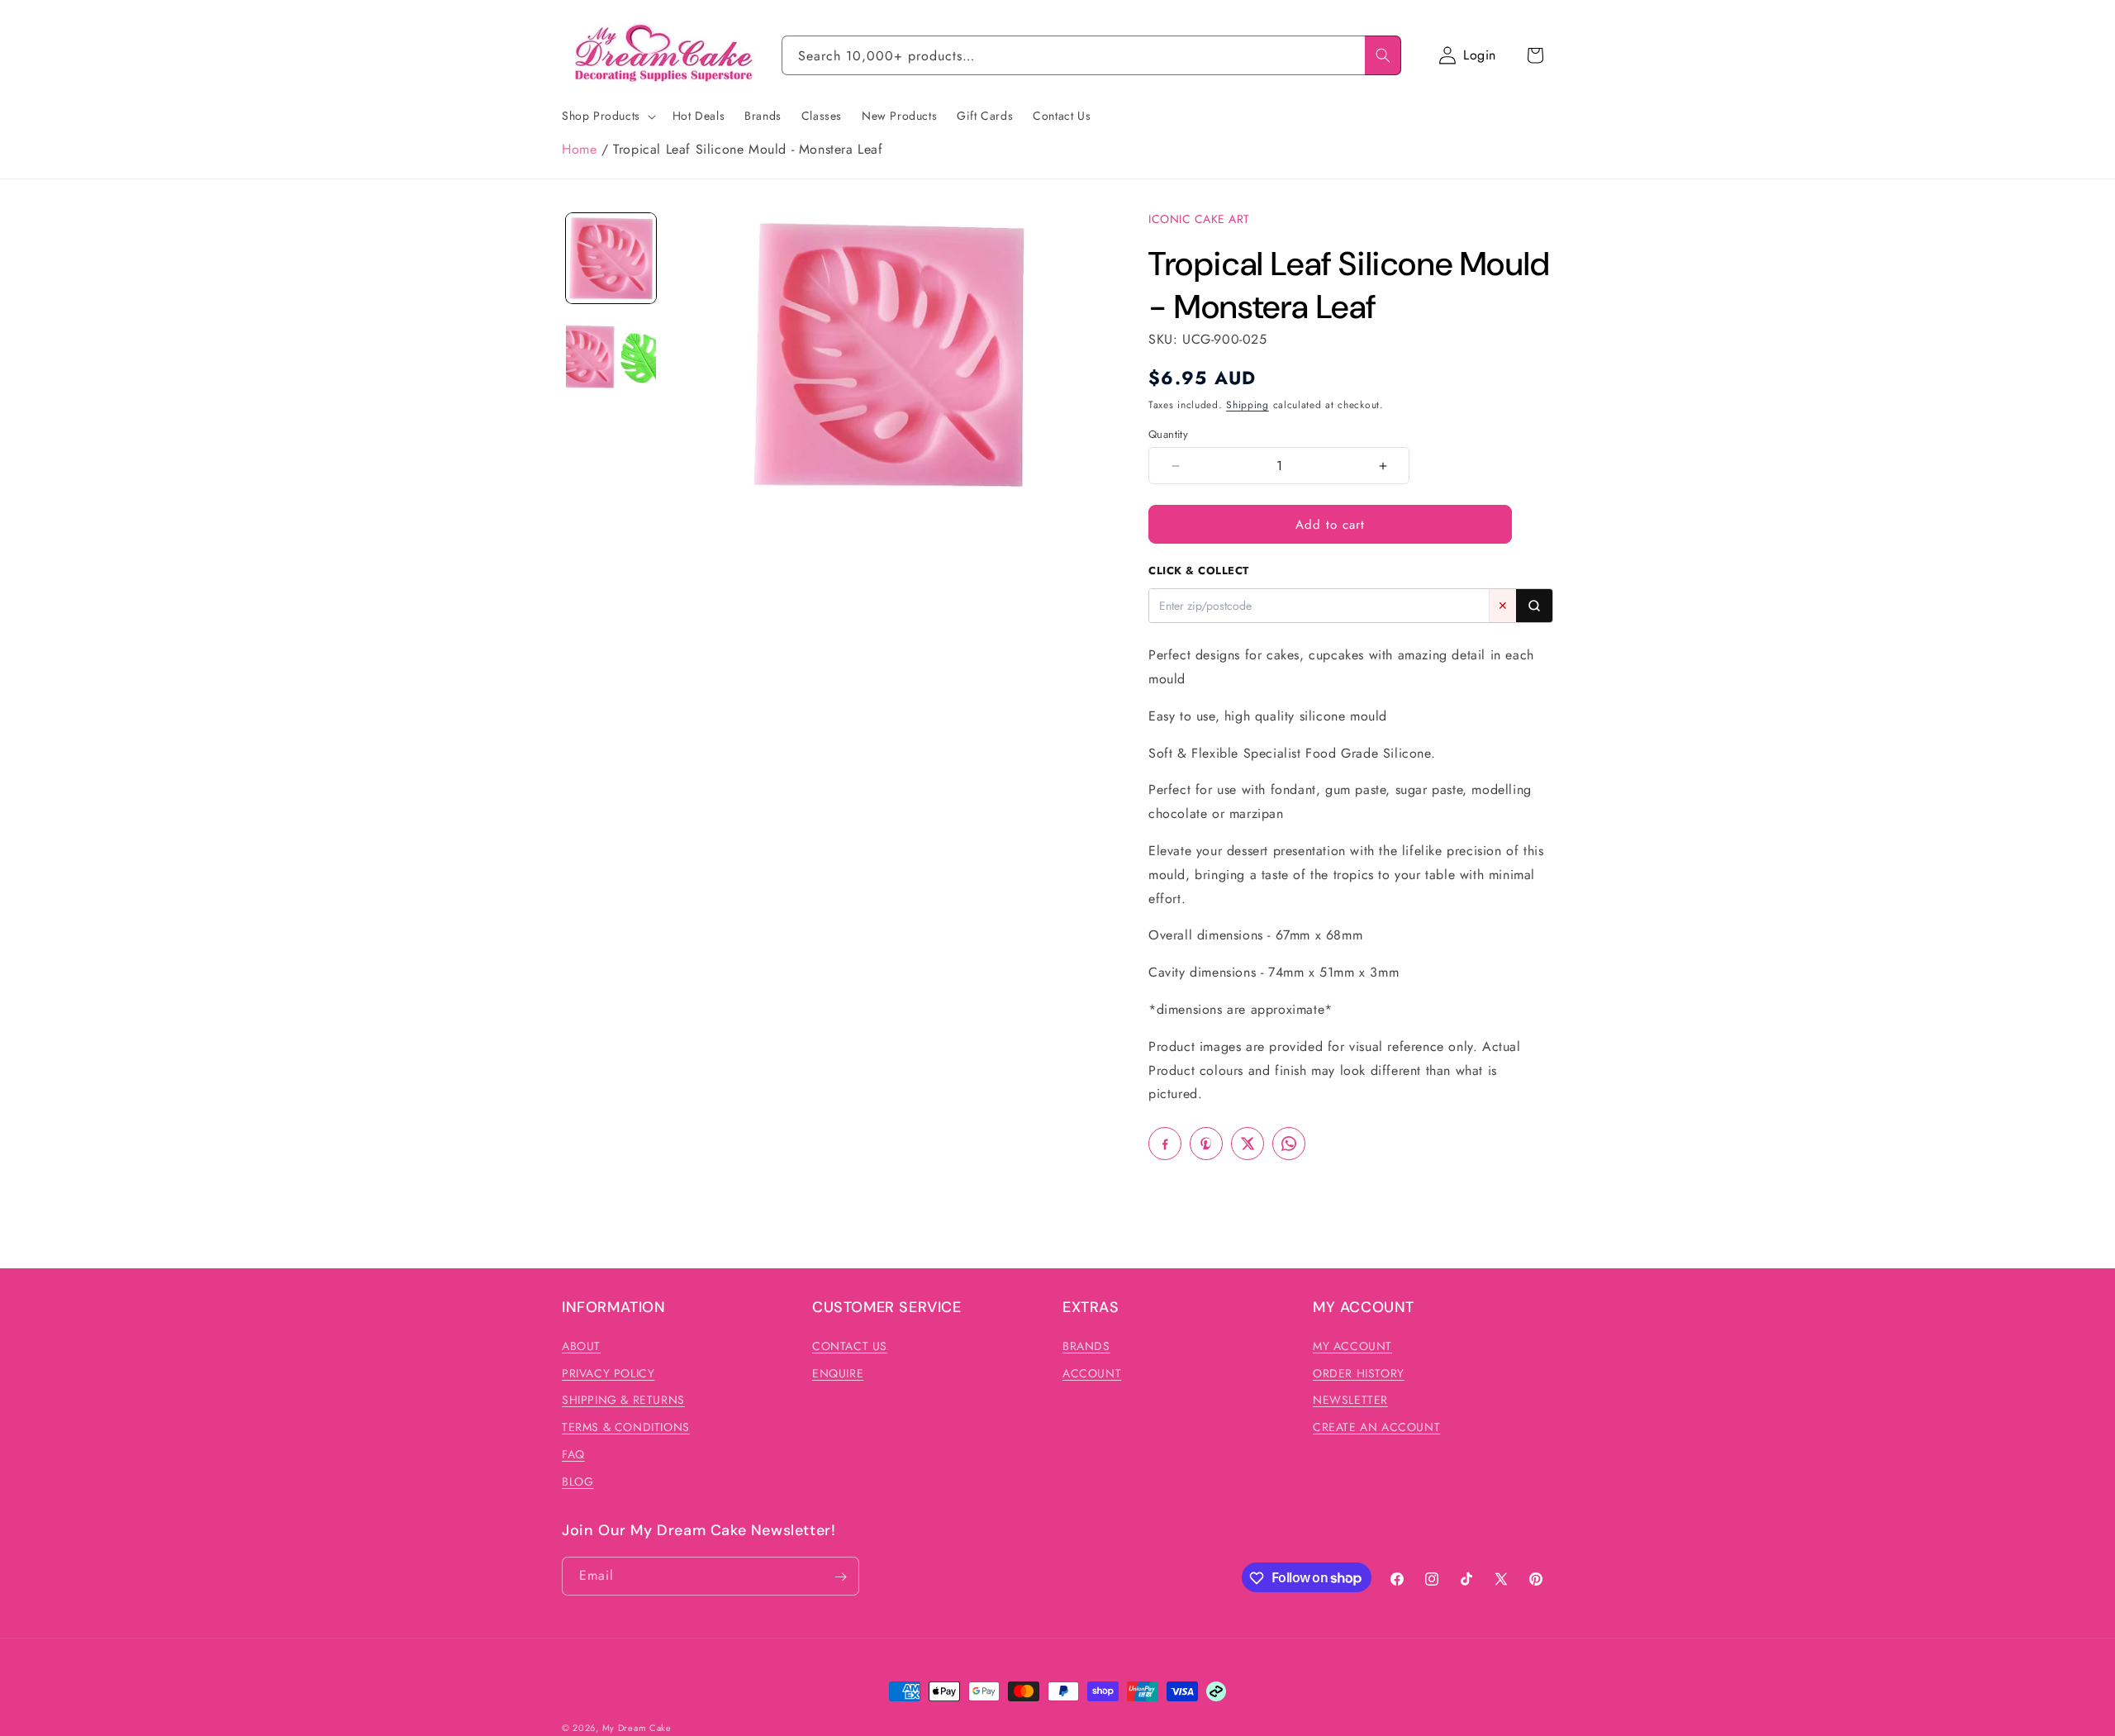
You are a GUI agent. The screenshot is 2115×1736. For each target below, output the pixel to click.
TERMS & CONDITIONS (626, 1427)
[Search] (1383, 55)
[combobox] (1091, 55)
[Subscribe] (840, 1577)
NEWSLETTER (1350, 1400)
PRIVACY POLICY (608, 1372)
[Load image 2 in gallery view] (611, 357)
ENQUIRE (838, 1372)
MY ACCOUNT (1352, 1345)
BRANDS (1086, 1345)
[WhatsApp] (1289, 1144)
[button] (1535, 55)
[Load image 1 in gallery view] (611, 258)
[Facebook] (1165, 1144)
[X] (1248, 1144)
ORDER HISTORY (1359, 1372)
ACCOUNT (1092, 1372)
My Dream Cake (637, 1728)
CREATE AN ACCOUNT (1376, 1427)
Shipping (1248, 405)
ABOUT (581, 1345)
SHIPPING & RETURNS (623, 1400)
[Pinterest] (1206, 1144)
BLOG (577, 1481)
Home (579, 149)
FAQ (573, 1454)
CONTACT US (850, 1345)
